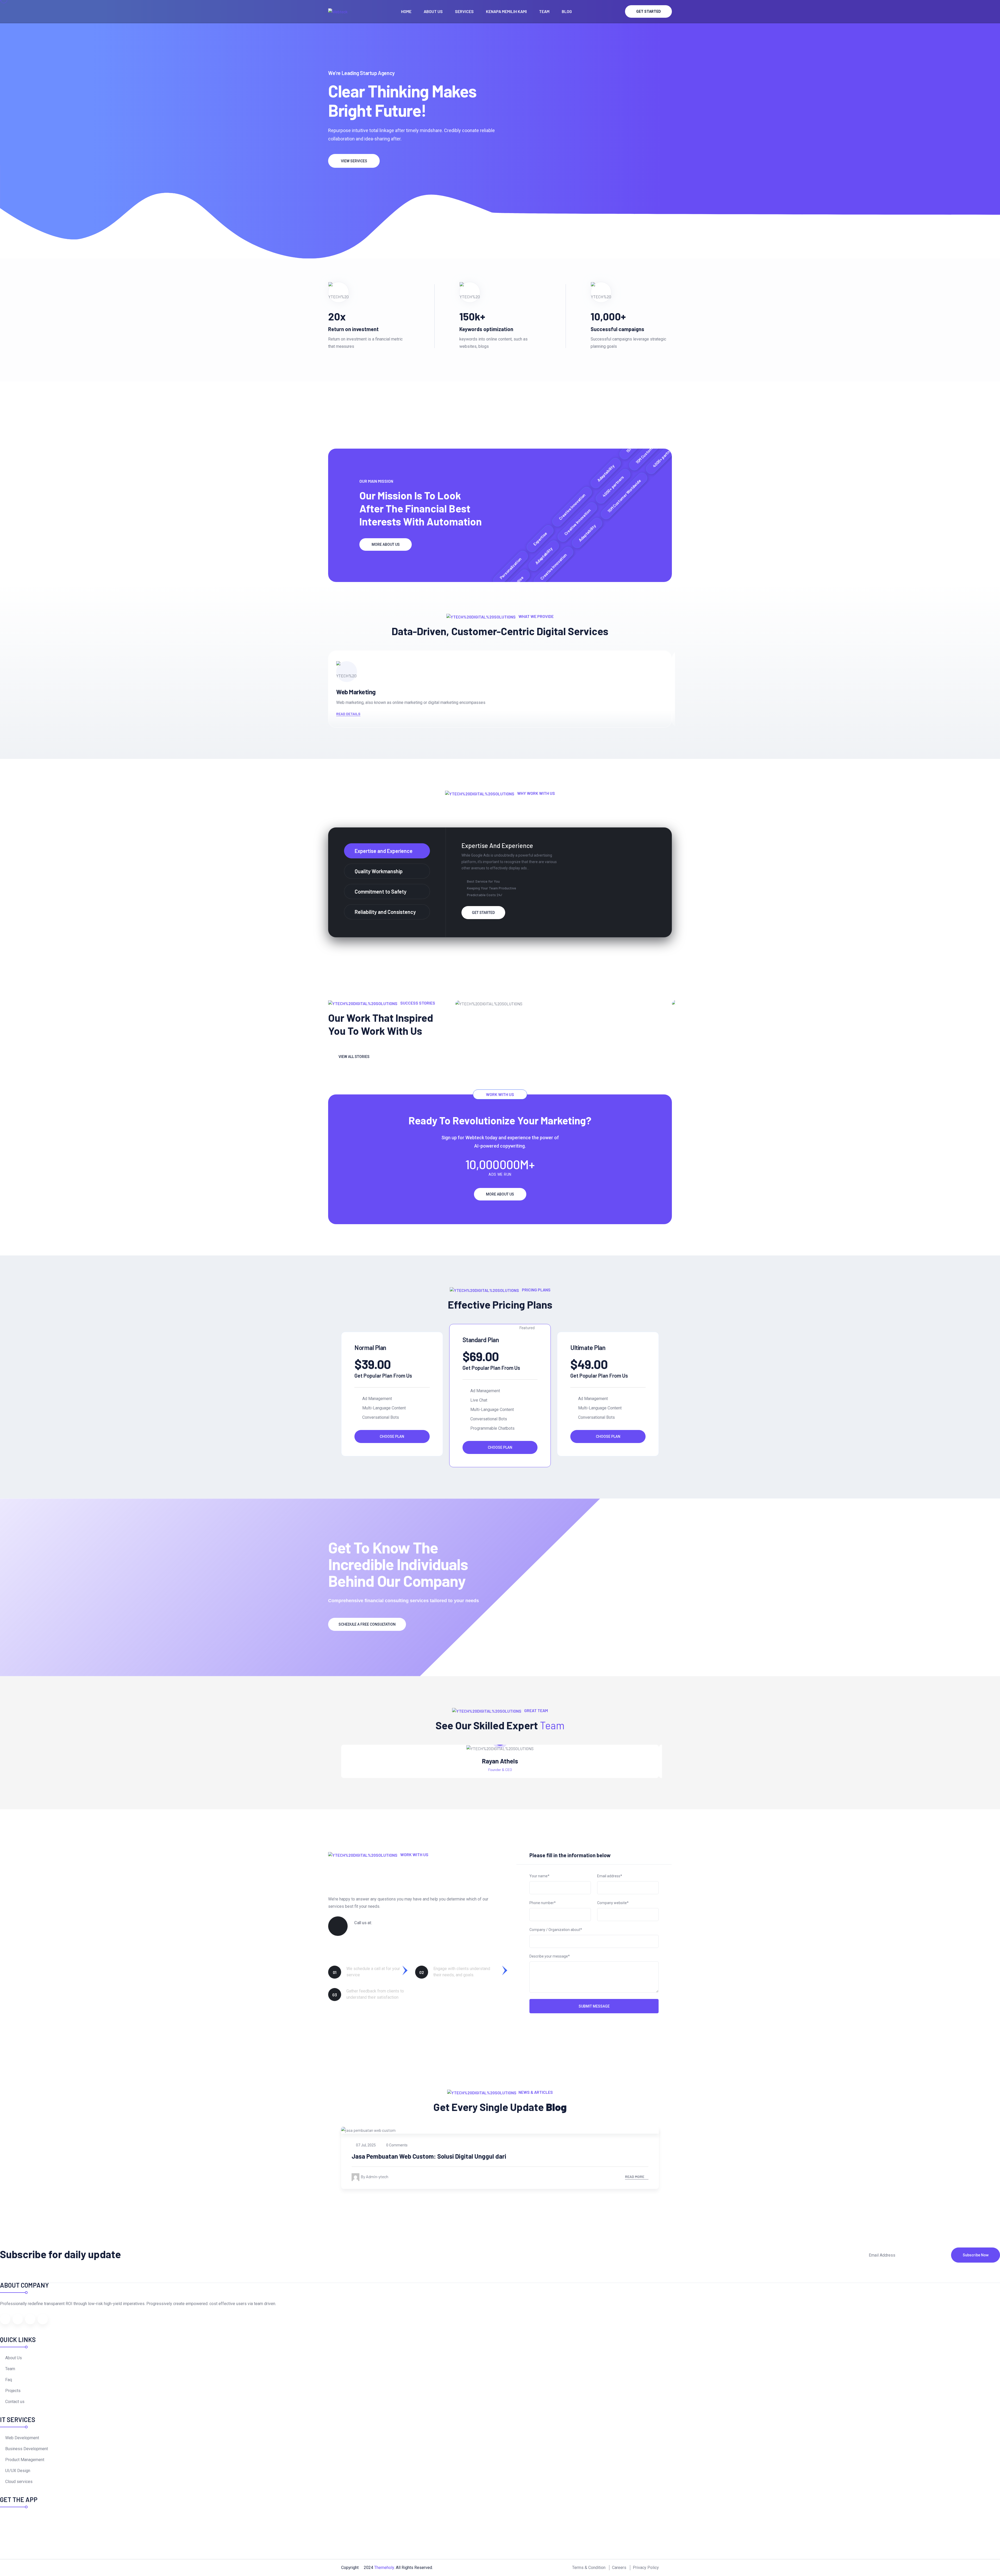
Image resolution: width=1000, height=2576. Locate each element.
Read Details (348, 714)
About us (433, 11)
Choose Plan (392, 1436)
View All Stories (354, 1057)
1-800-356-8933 (375, 1930)
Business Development (27, 2449)
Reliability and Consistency (385, 912)
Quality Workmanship (379, 871)
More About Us (386, 544)
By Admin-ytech (374, 2176)
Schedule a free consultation (367, 1624)
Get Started (649, 11)
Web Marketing (356, 692)
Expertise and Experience (384, 851)
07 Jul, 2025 (366, 2145)
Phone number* (543, 1903)
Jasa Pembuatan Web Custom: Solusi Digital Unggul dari (429, 2156)
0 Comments (396, 2145)
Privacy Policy (646, 2568)
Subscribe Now (976, 2255)
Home (406, 11)
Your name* (539, 1876)
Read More (635, 2177)
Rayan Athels (500, 1761)
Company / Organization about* (556, 1930)
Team (544, 11)
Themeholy (384, 2568)
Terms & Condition (589, 2568)
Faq (9, 2380)
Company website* (613, 1903)
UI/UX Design (18, 2471)
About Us (14, 2358)
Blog (567, 11)
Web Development (22, 2438)
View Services (354, 161)
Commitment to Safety (381, 891)
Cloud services (19, 2482)
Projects (13, 2391)
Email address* (610, 1876)
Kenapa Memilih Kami (506, 11)
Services (464, 11)
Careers (619, 2568)
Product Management (25, 2460)
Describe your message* (550, 1956)
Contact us (15, 2402)
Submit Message (594, 2006)
